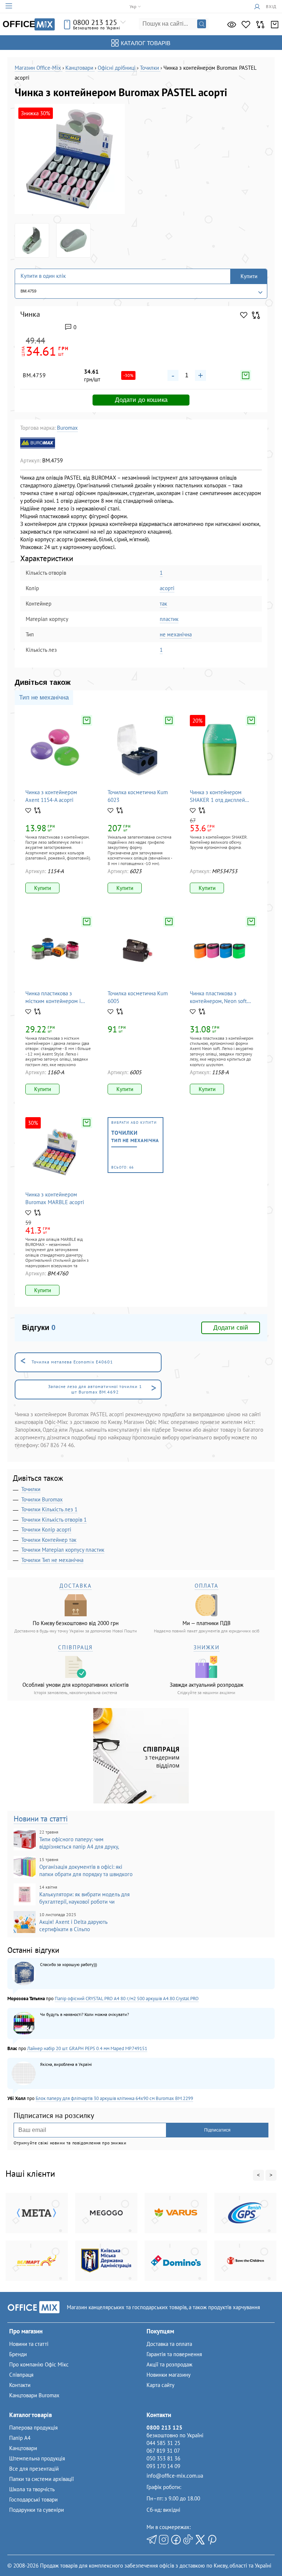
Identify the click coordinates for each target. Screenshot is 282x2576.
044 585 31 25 (163, 2443)
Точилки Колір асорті (46, 1529)
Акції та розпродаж (169, 2364)
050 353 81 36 (163, 2458)
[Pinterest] (212, 2540)
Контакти (20, 2385)
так (163, 604)
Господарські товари (33, 2499)
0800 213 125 (95, 22)
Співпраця (21, 2375)
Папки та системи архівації (41, 2479)
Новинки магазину (169, 2375)
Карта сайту (160, 2385)
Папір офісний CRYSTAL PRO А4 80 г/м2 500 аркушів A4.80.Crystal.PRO (127, 1999)
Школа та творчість (32, 2489)
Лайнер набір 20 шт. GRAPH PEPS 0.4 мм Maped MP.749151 (87, 2048)
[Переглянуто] (232, 25)
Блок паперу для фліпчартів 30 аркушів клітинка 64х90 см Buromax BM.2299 (114, 2098)
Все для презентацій (34, 2469)
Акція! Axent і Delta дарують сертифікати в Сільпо (73, 1922)
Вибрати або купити (135, 1145)
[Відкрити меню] (9, 6)
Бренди (18, 2354)
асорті (167, 588)
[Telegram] (152, 2540)
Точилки (31, 1489)
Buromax (67, 428)
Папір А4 (20, 2438)
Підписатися (217, 2130)
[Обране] (246, 25)
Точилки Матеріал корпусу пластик (63, 1550)
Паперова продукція (33, 2428)
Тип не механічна (44, 697)
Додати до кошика (141, 400)
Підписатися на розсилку (54, 2116)
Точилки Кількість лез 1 (49, 1509)
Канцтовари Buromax (34, 2395)
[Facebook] (176, 2540)
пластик (169, 619)
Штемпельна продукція (37, 2458)
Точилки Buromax (42, 1499)
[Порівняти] (260, 25)
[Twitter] (200, 2540)
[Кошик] (275, 25)
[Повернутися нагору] (18, 2555)
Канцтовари (23, 2448)
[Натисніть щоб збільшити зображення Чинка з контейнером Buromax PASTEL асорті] (70, 159)
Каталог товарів (146, 43)
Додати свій (231, 1328)
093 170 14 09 (163, 2466)
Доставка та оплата (169, 2344)
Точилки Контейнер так (49, 1540)
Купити (249, 276)
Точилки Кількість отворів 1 (54, 1520)
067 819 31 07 (163, 2451)
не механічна (176, 634)
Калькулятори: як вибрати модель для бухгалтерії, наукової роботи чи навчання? (72, 1895)
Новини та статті (41, 1819)
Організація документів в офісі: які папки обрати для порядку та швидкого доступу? (73, 1867)
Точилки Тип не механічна (52, 1560)
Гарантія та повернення (174, 2354)
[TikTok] (188, 2540)
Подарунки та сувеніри (37, 2510)
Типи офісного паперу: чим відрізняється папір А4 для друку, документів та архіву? (66, 1840)
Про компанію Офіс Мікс (39, 2364)
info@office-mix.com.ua (175, 2476)
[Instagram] (164, 2540)
